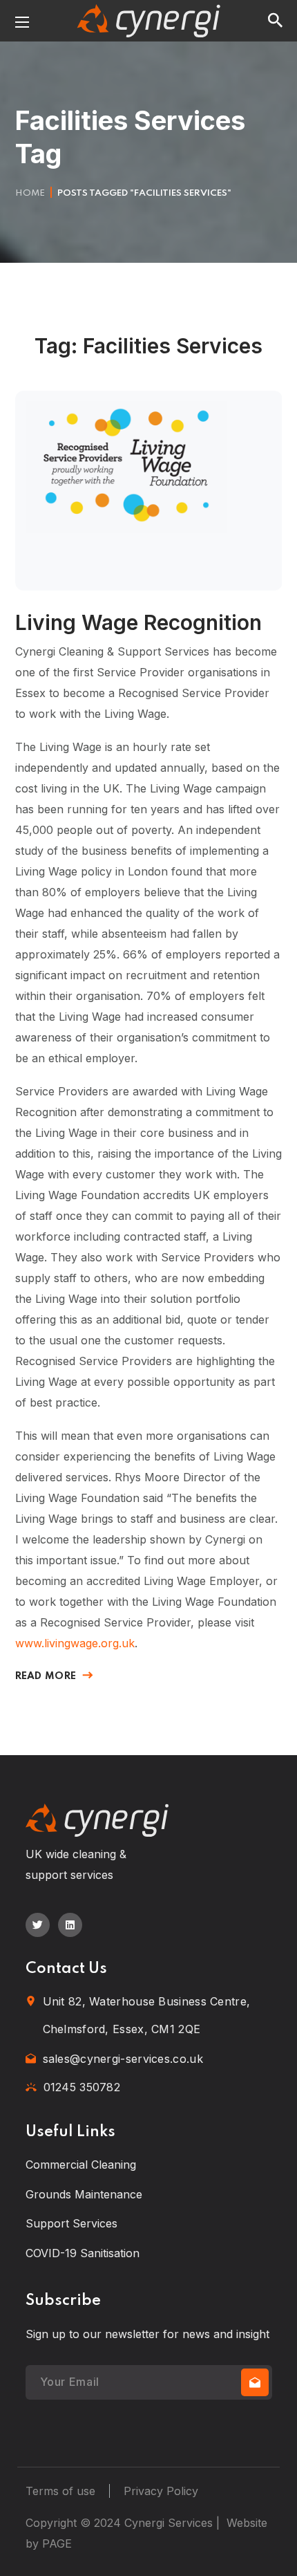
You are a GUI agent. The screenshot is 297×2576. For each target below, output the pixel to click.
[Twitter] (38, 1925)
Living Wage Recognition (138, 622)
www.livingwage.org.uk (75, 1643)
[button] (275, 21)
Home (30, 193)
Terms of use (60, 2491)
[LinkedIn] (70, 1925)
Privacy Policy (161, 2491)
